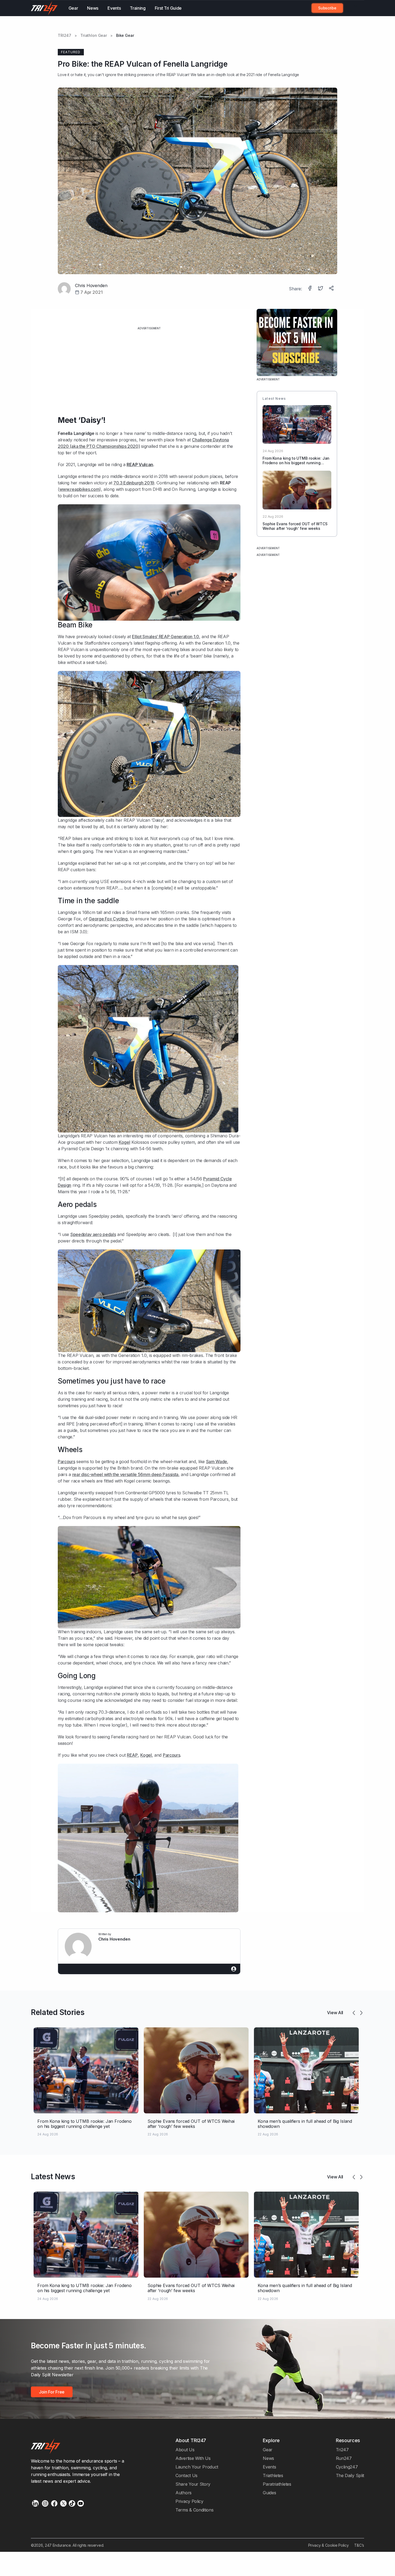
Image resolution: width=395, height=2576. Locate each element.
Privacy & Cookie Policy (328, 2545)
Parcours (67, 1462)
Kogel (124, 1142)
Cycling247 (347, 2467)
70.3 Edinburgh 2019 (134, 483)
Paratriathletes (277, 2484)
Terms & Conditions (194, 2510)
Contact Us (186, 2475)
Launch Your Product (197, 2467)
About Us (185, 2450)
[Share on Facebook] (310, 289)
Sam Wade (217, 1462)
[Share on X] (321, 289)
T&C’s (359, 2545)
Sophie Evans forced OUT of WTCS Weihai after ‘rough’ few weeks (295, 526)
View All (335, 2013)
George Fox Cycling (108, 919)
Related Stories (58, 2012)
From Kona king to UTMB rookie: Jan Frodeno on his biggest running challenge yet (296, 463)
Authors (184, 2493)
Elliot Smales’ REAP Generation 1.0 (165, 637)
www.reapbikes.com (80, 489)
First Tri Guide (168, 8)
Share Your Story (193, 2484)
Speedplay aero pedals (93, 1234)
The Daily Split (350, 2475)
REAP (132, 1755)
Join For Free (351, 8)
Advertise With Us (193, 2458)
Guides (269, 2493)
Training (138, 8)
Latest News (53, 2177)
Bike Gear (125, 35)
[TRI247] (44, 8)
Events (114, 8)
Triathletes (273, 2475)
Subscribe (327, 8)
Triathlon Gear (94, 35)
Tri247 (342, 2450)
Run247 (344, 2458)
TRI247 (64, 35)
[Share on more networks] (332, 289)
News (93, 8)
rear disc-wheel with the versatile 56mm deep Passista (125, 1474)
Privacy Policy (189, 2501)
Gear (73, 8)
